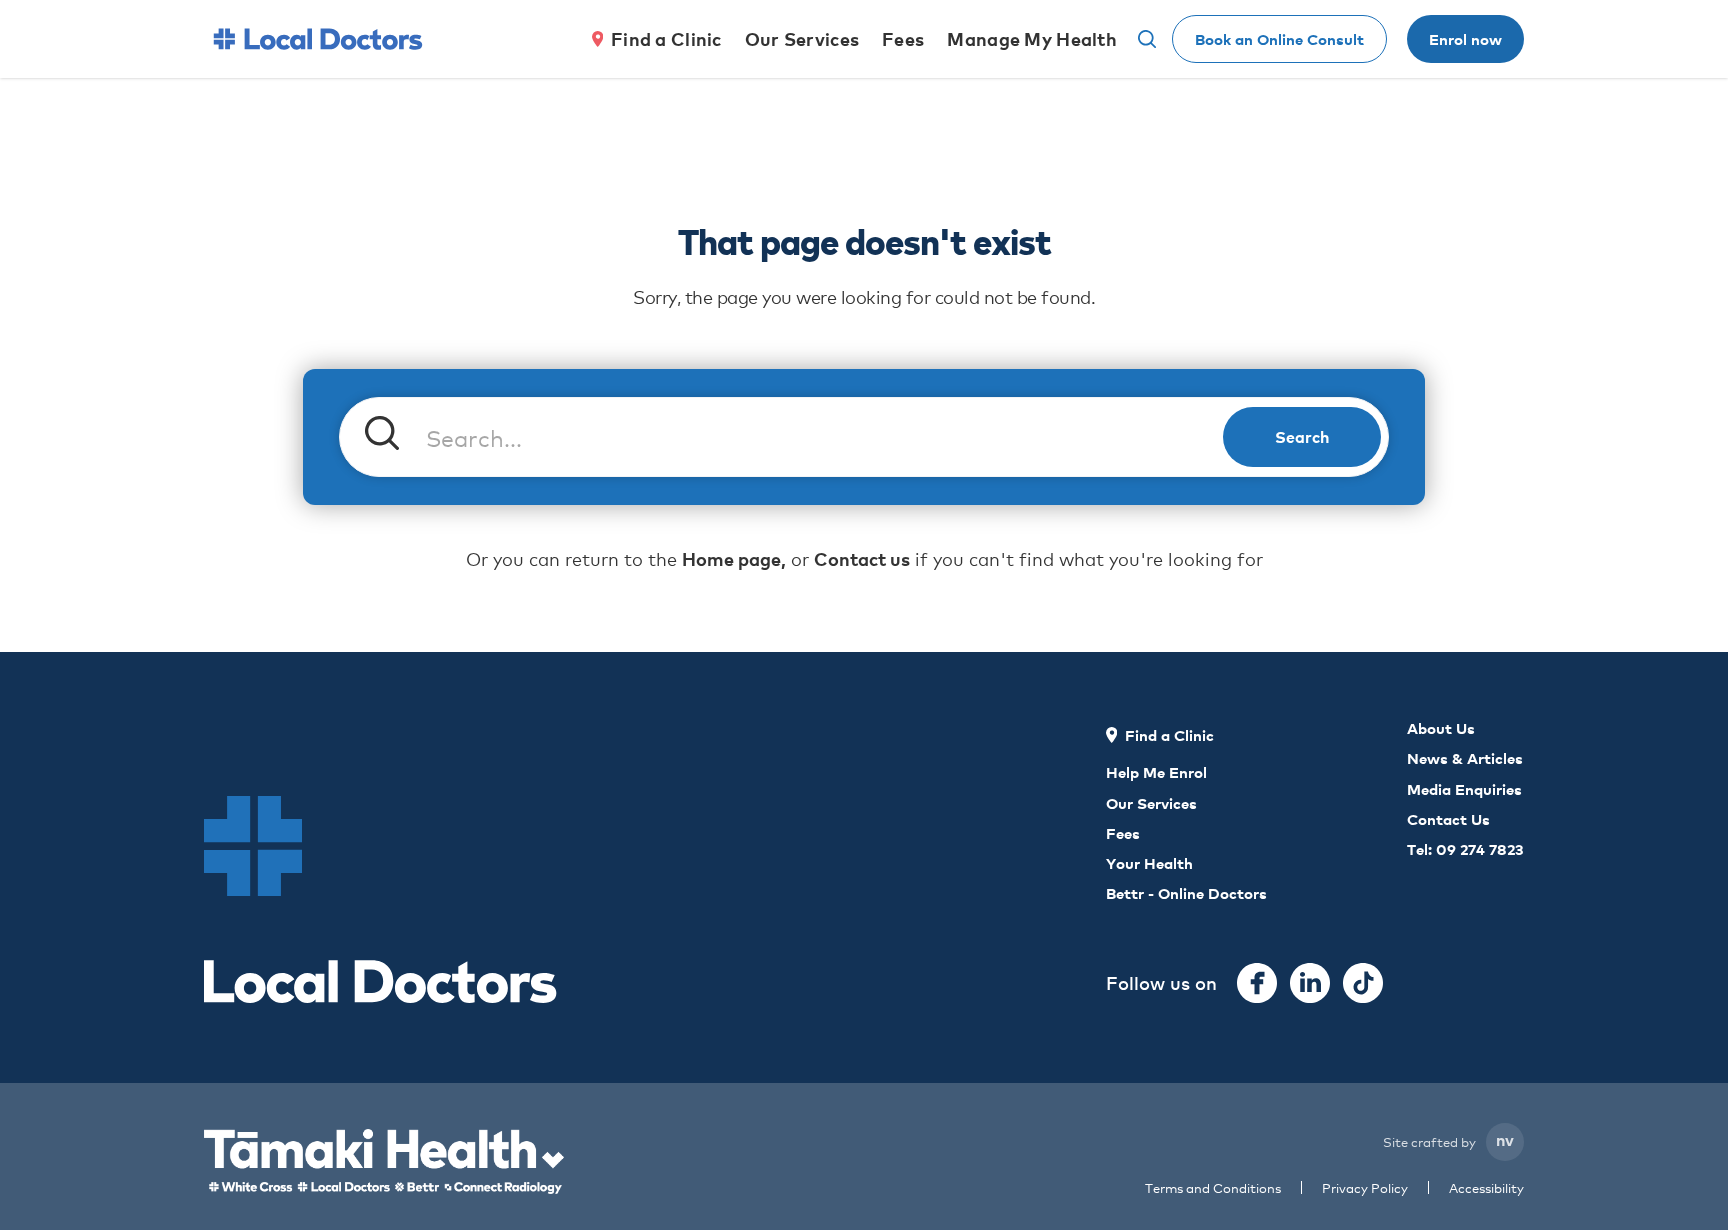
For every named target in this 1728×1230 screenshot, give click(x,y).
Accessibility (1486, 1187)
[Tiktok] (1363, 983)
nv (1505, 1139)
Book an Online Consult (1279, 38)
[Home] (318, 39)
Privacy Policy (1365, 1187)
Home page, (734, 558)
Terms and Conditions (1213, 1187)
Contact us (862, 558)
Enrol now (1465, 38)
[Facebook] (1257, 983)
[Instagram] (1310, 983)
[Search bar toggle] (1147, 39)
